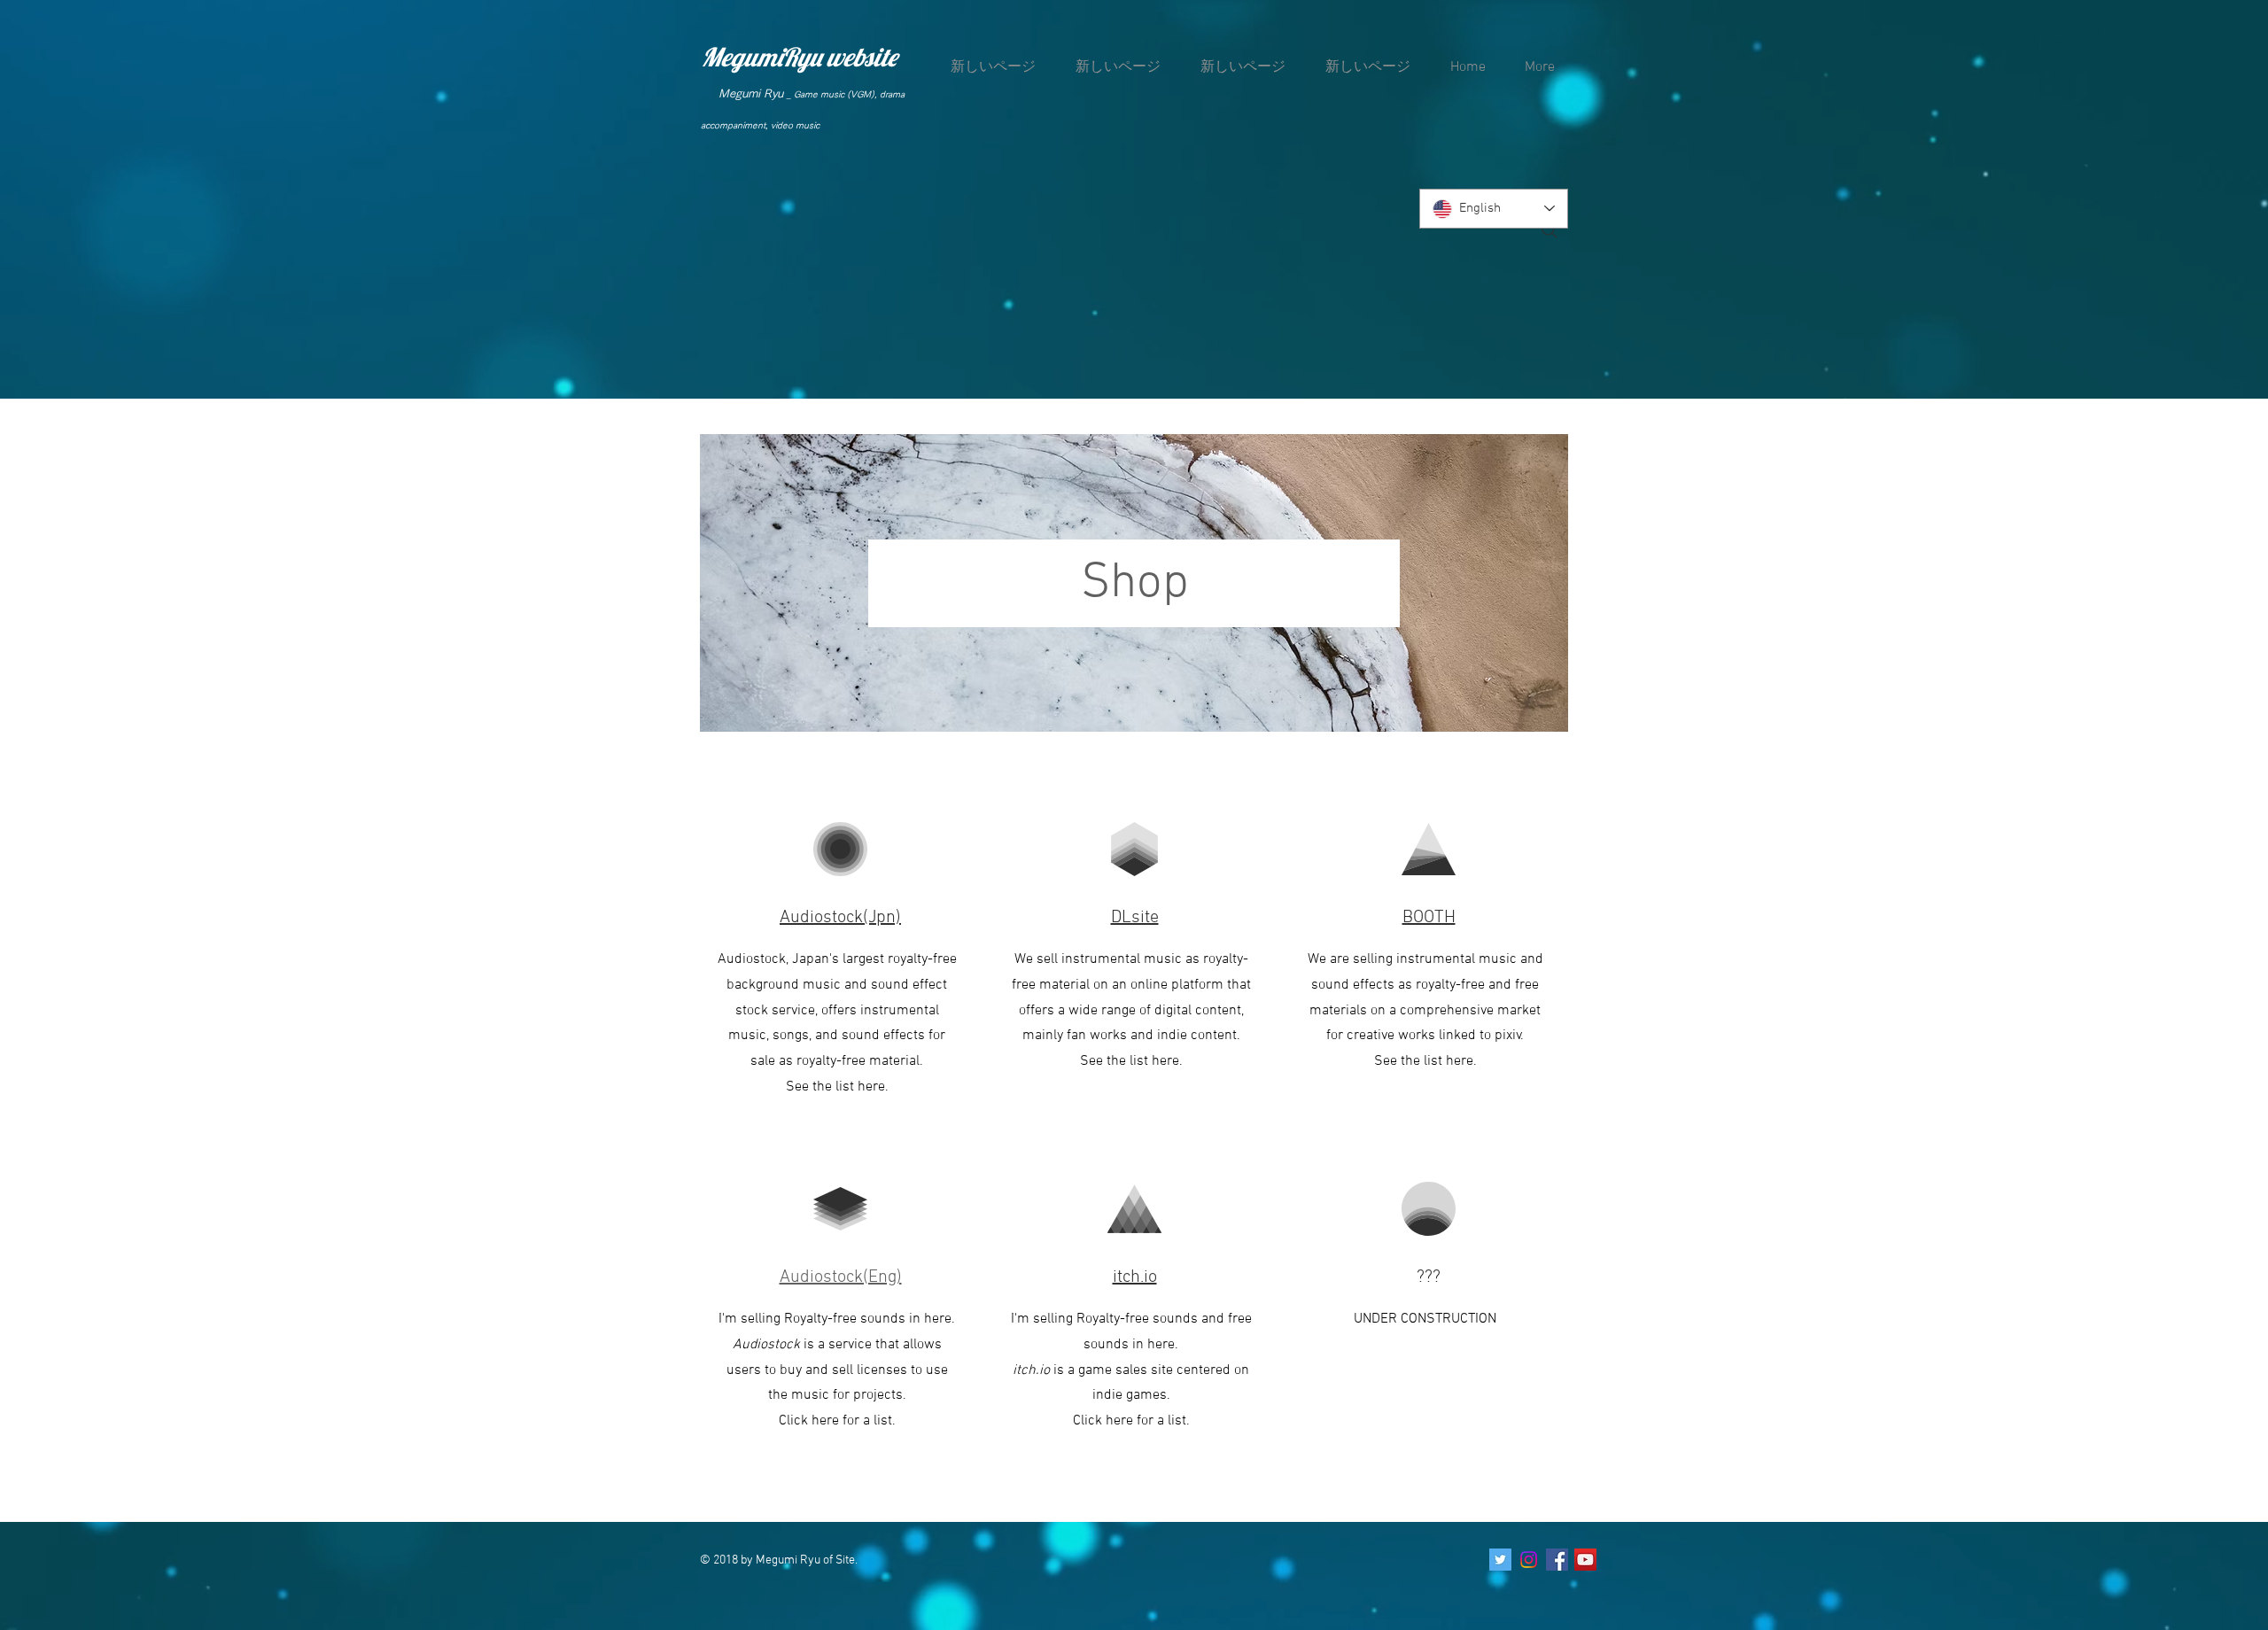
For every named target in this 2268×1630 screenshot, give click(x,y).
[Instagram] (1529, 1560)
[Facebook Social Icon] (1557, 1560)
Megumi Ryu (751, 93)
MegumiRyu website (799, 57)
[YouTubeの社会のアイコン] (1585, 1560)
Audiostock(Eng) (841, 1277)
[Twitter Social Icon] (1500, 1560)
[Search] (1550, 230)
